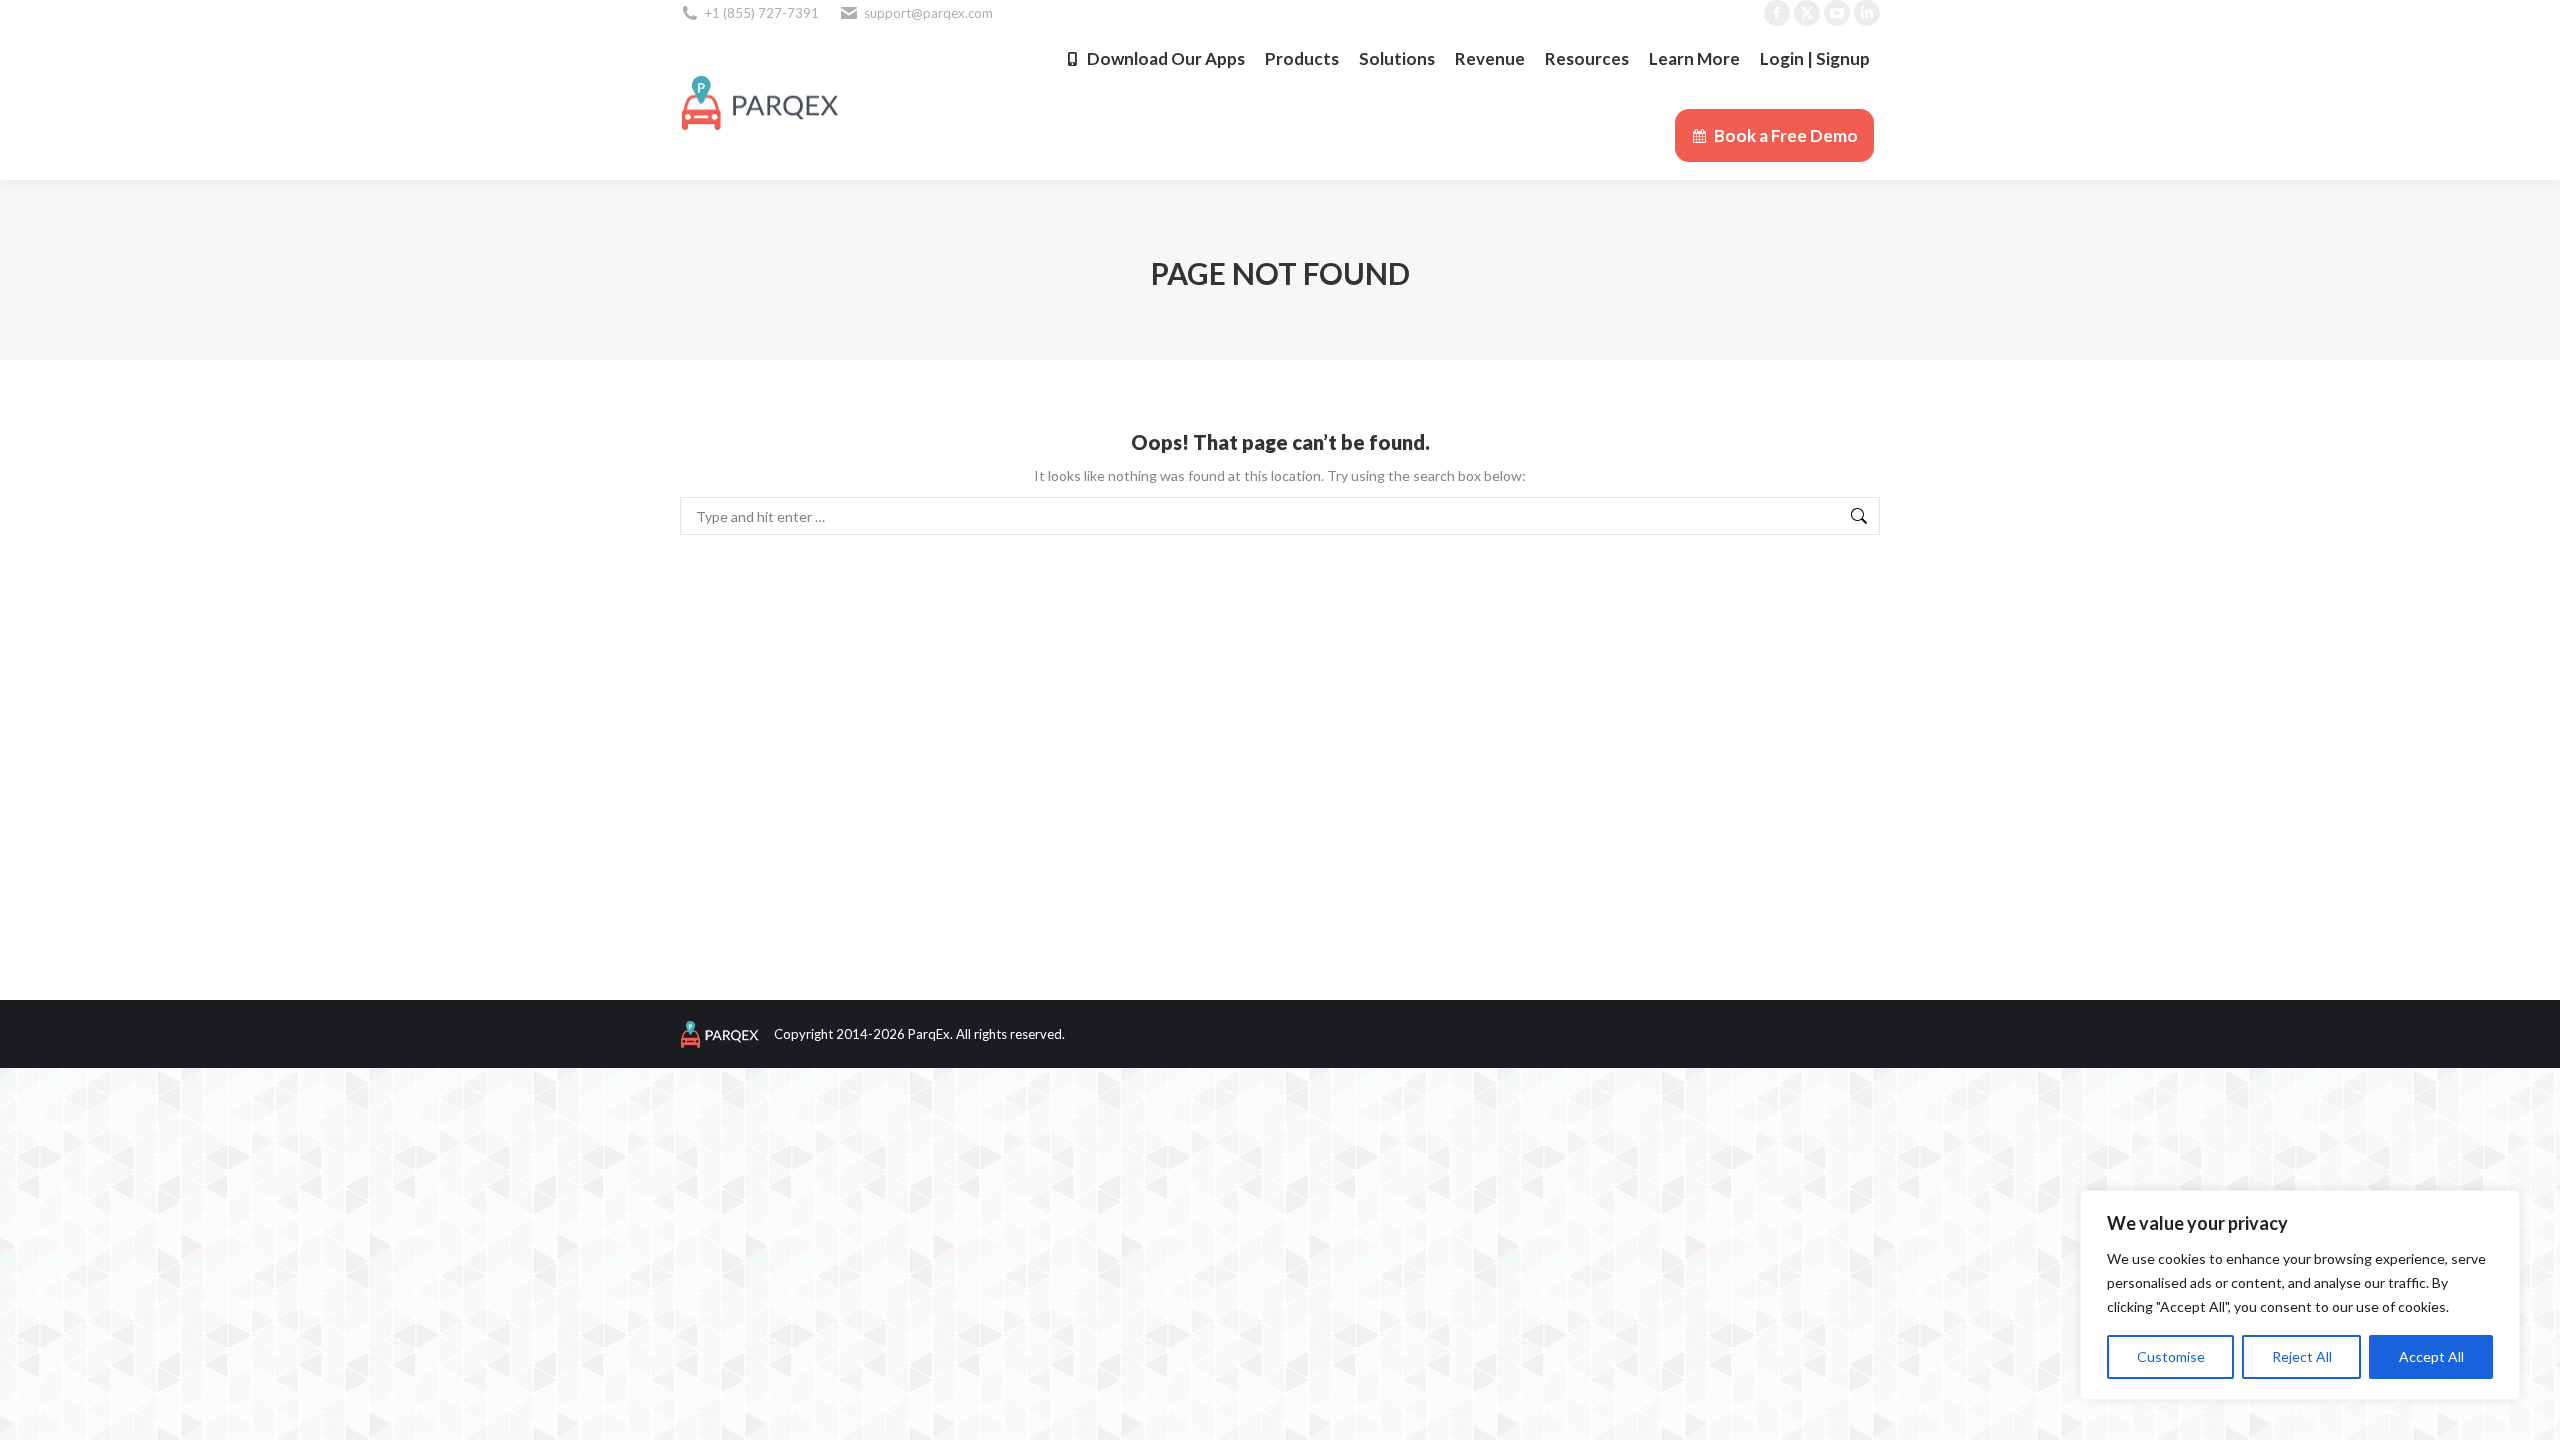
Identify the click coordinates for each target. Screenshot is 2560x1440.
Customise (2171, 1356)
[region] (2300, 1295)
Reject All (2302, 1356)
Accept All (2431, 1356)
